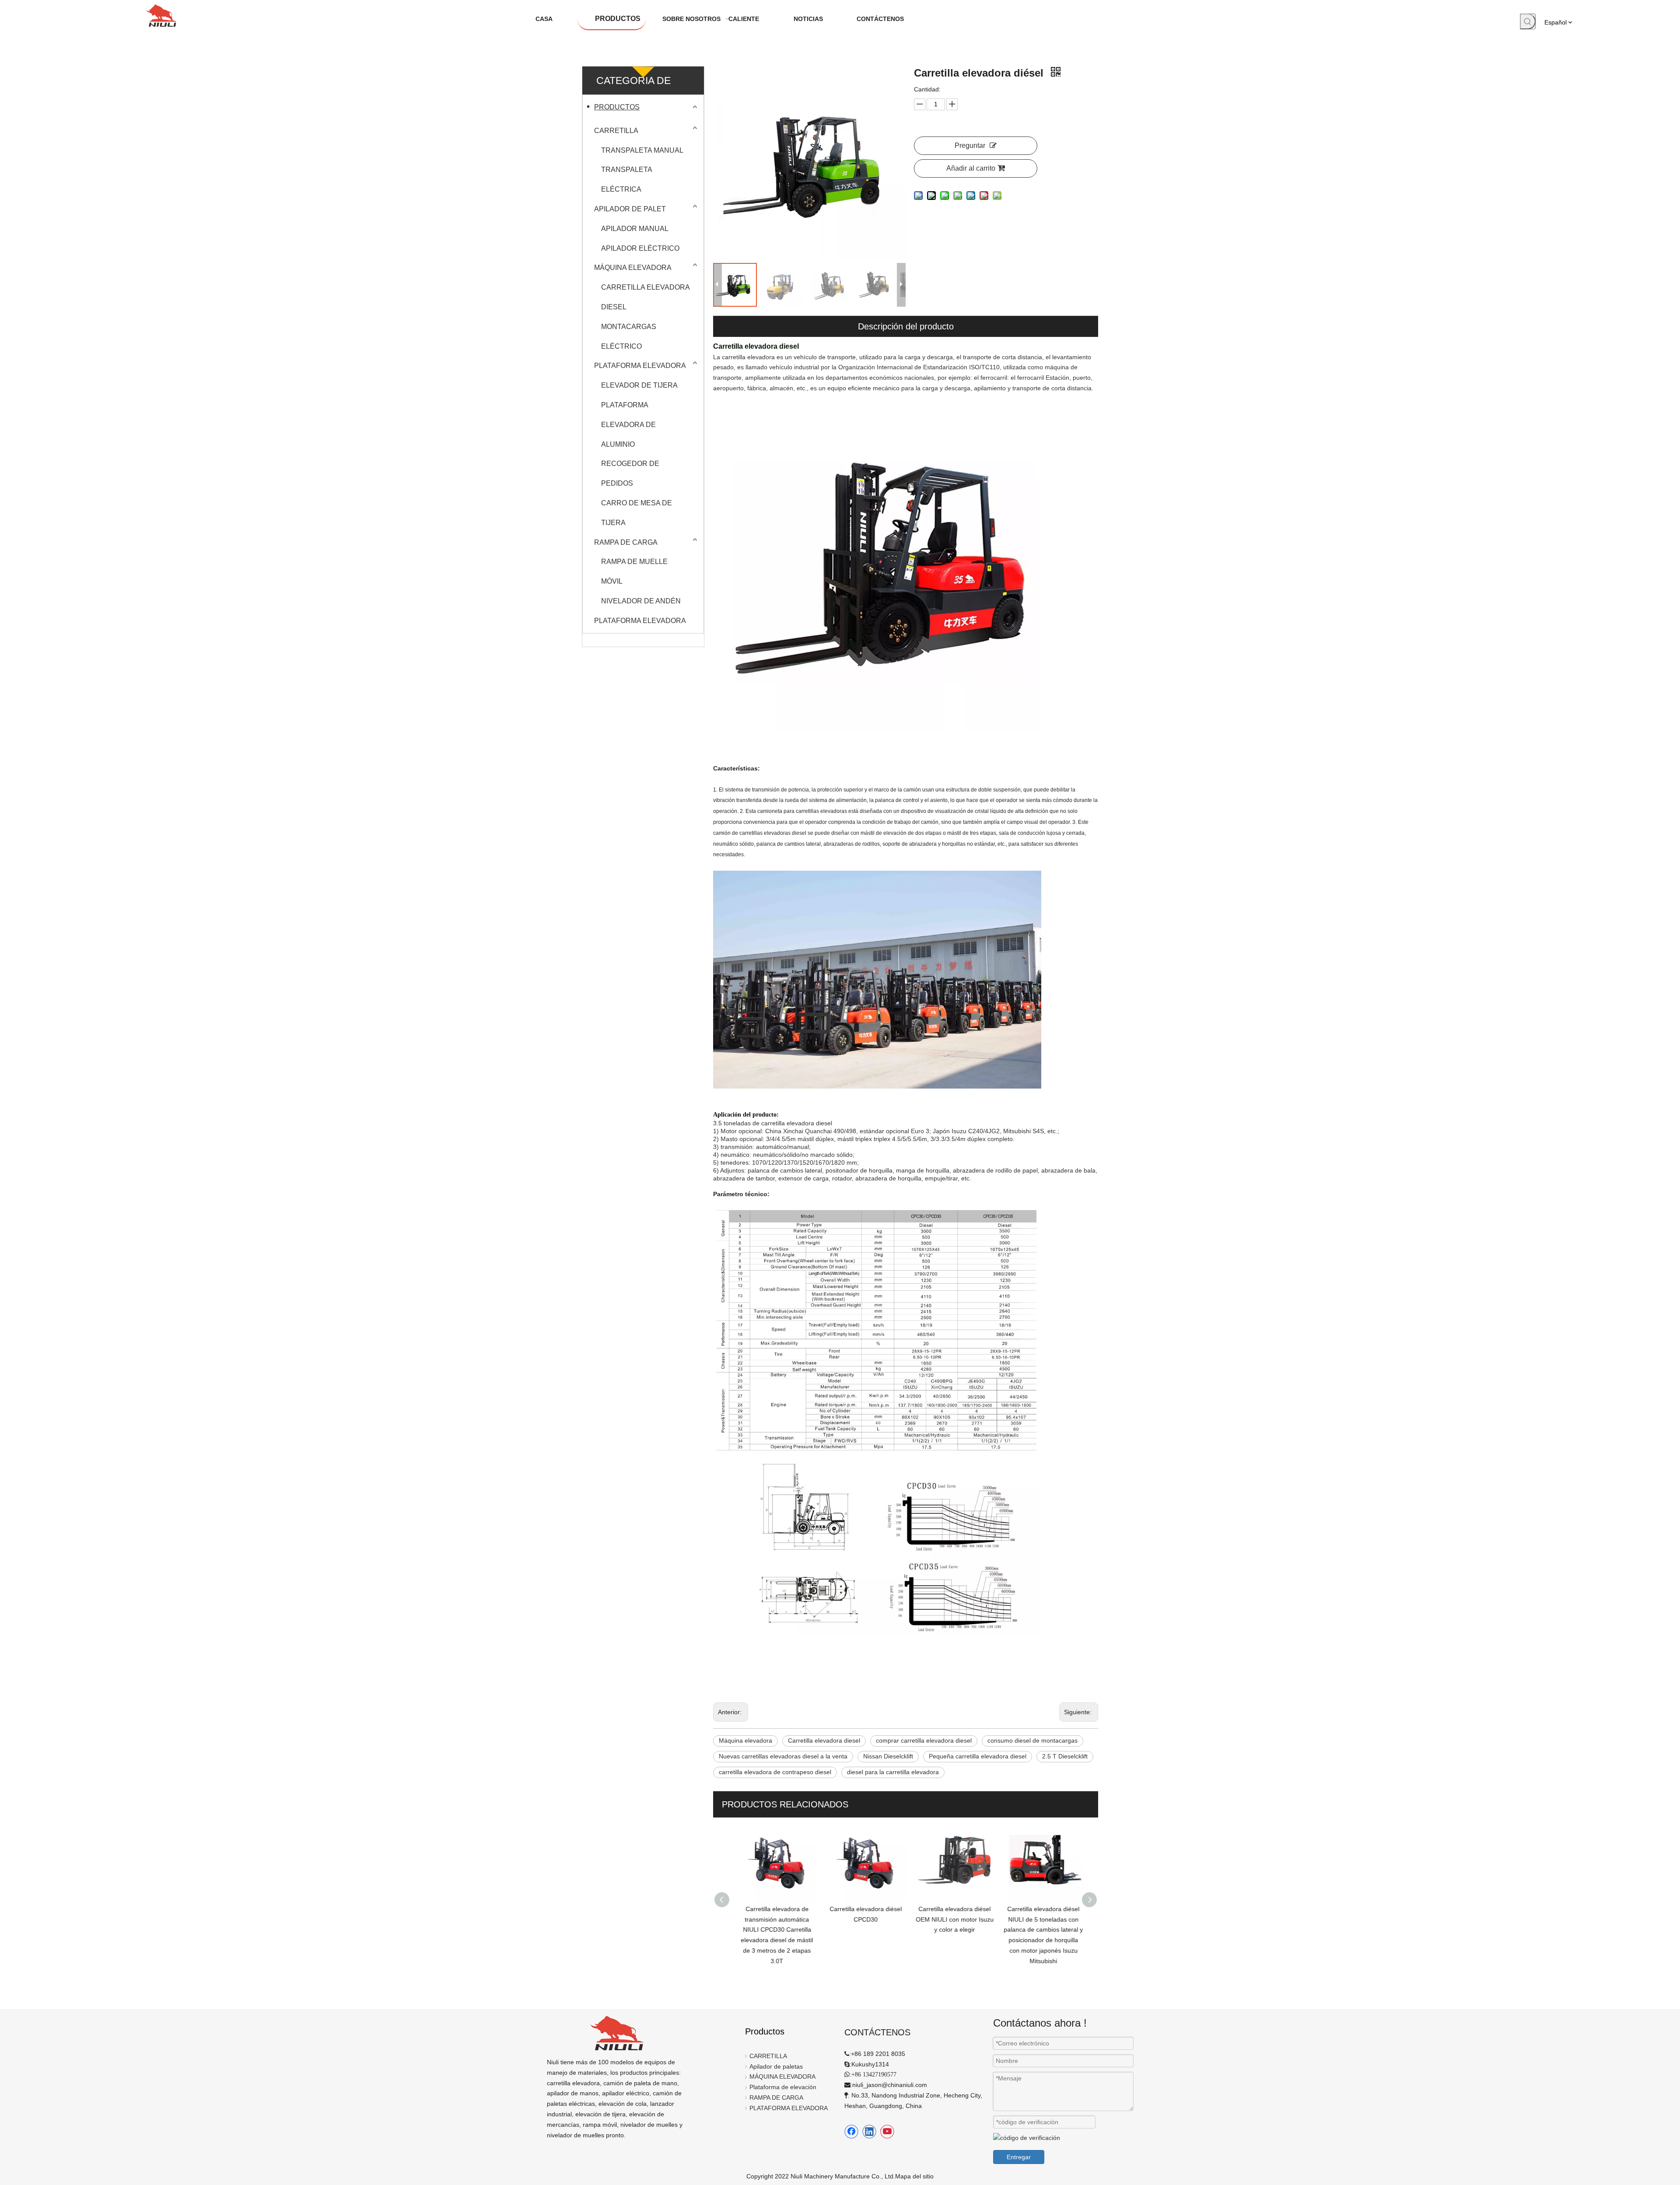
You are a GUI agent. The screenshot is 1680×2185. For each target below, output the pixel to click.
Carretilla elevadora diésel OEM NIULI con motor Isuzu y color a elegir (951, 1919)
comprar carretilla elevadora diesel (924, 1740)
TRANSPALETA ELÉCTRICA (626, 179)
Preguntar (970, 145)
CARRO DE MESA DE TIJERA (637, 513)
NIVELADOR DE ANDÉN (641, 601)
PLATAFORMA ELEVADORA (640, 366)
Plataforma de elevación (783, 2087)
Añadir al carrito (971, 168)
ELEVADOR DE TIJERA (639, 385)
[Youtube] (887, 2132)
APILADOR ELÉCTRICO (640, 248)
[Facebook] (851, 2132)
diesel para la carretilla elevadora (893, 1772)
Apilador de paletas (776, 2066)
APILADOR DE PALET (630, 209)
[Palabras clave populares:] (1528, 21)
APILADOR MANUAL (635, 229)
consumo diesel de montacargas (1032, 1740)
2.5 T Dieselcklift (1065, 1756)
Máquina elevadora (745, 1740)
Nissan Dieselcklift (888, 1756)
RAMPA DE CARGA (626, 542)
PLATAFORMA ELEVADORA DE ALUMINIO (628, 425)
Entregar (1019, 2157)
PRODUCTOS (617, 107)
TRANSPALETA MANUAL (642, 150)
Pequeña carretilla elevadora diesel (978, 1756)
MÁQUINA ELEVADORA (633, 268)
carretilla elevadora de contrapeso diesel (775, 1772)
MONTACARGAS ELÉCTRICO (629, 336)
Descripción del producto (906, 326)
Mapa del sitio (914, 2176)
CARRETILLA (616, 131)
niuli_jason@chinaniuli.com (890, 2085)
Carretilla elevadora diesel (824, 1740)
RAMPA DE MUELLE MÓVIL (634, 571)
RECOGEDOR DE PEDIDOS (630, 473)
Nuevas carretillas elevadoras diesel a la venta (783, 1756)
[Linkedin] (869, 2132)
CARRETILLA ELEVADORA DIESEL (645, 297)
